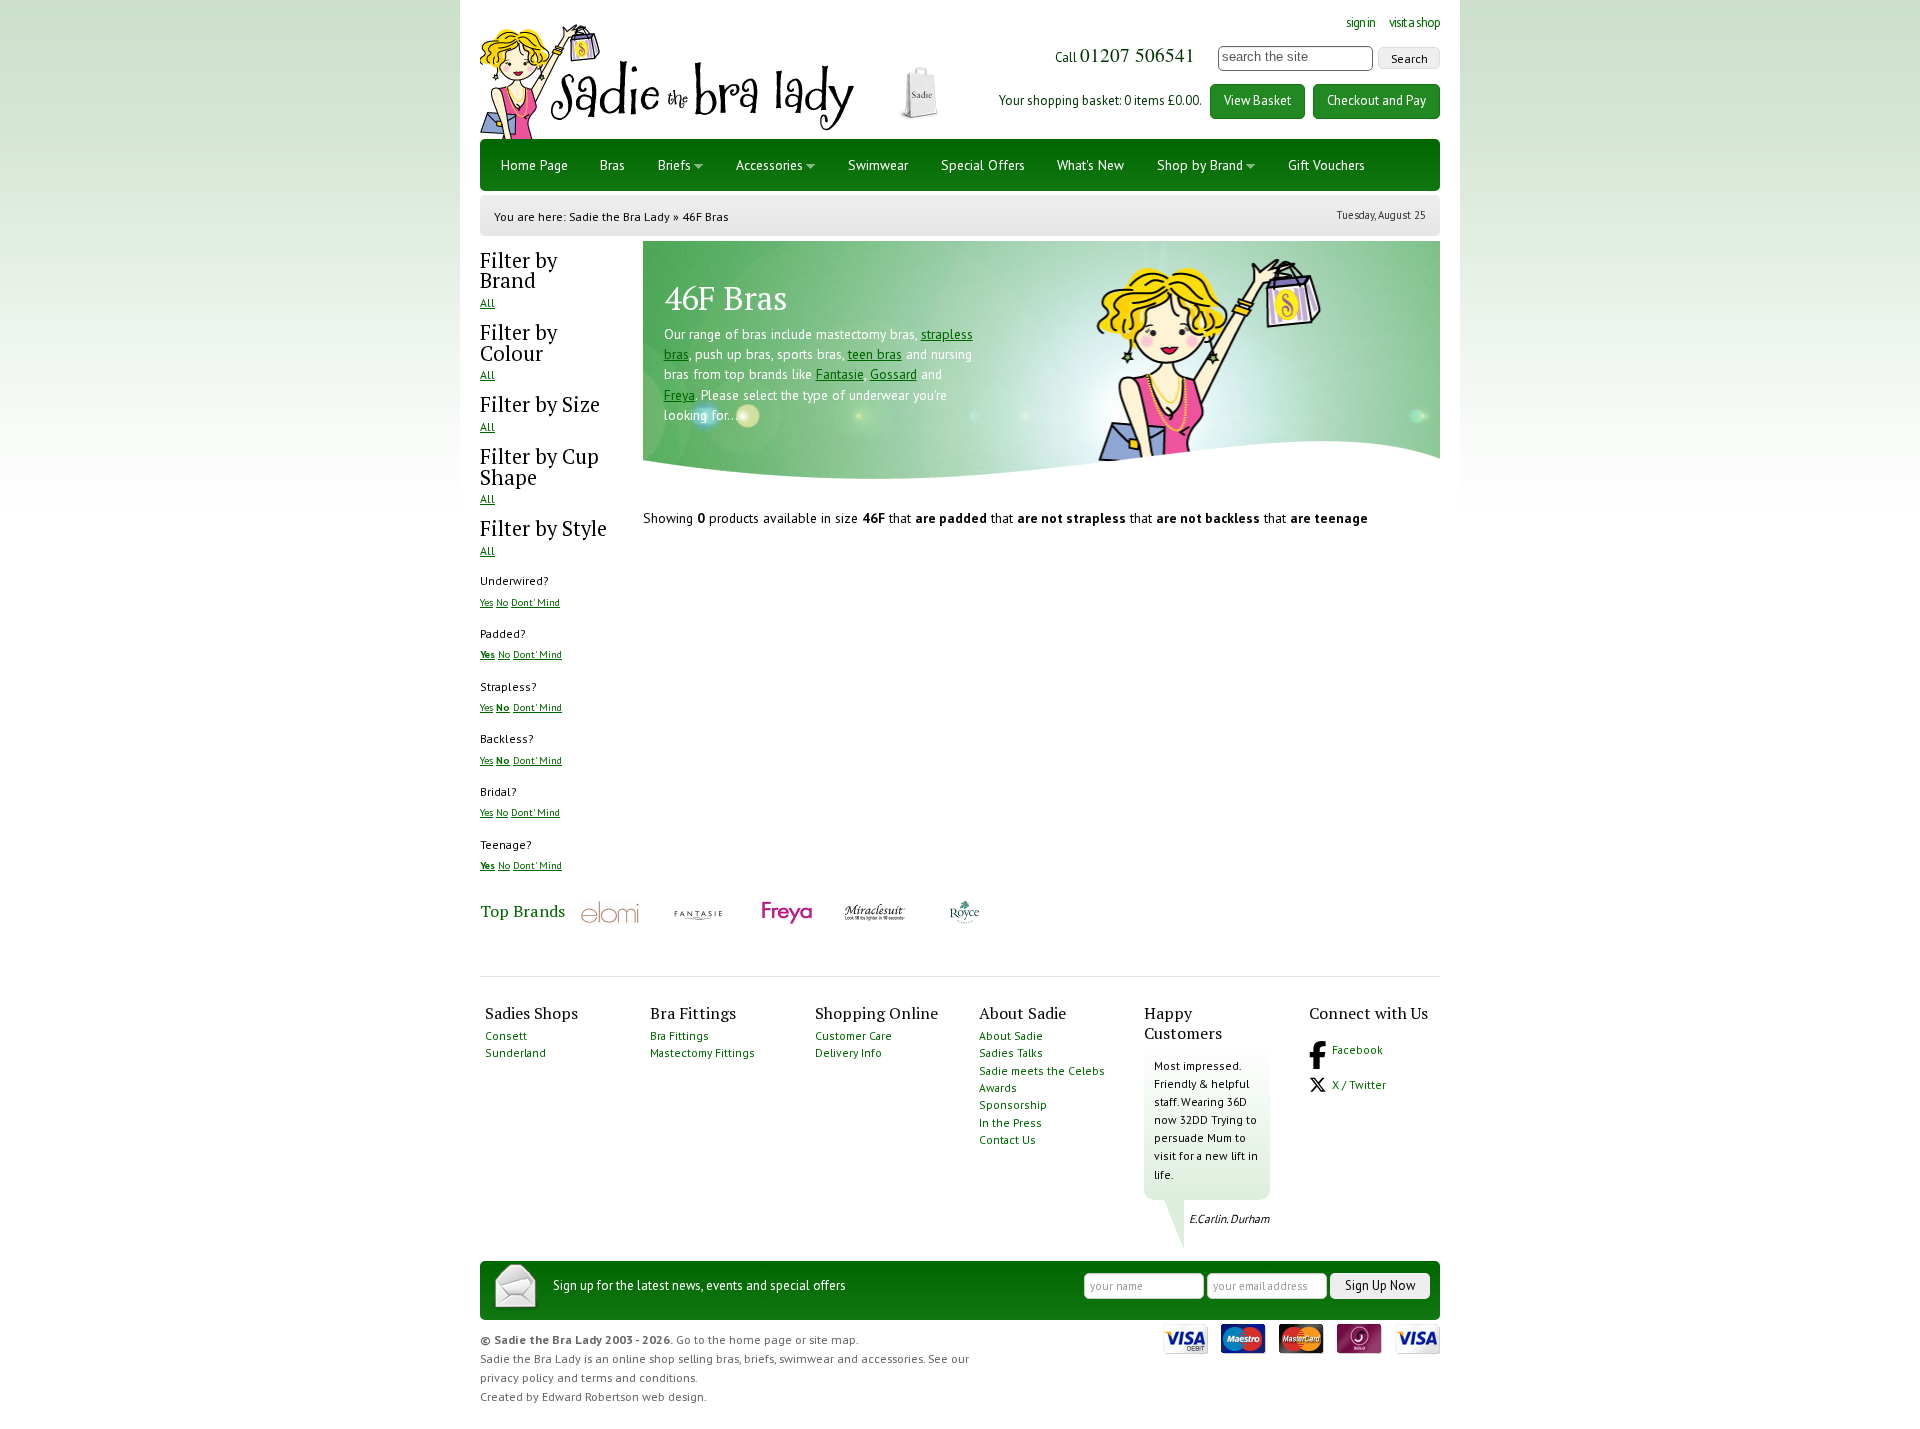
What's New (1090, 165)
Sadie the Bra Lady (619, 216)
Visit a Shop (1414, 22)
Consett (506, 1035)
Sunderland (515, 1052)
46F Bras (705, 216)
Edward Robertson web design (623, 1396)
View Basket (1257, 100)
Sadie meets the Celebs (1042, 1070)
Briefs (674, 165)
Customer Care (853, 1035)
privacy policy (517, 1377)
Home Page (534, 165)
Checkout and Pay (1376, 100)
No (502, 602)
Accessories (769, 165)
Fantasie (840, 374)
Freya (679, 395)
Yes (486, 602)
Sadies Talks (1011, 1052)
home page (760, 1339)
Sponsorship (1013, 1104)
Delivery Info (848, 1052)
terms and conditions (638, 1377)
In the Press (1010, 1122)
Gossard (893, 374)
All (487, 302)
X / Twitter (1359, 1084)
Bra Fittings (679, 1035)
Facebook (1357, 1049)
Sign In (1360, 22)
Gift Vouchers (1326, 165)
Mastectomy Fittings (702, 1052)
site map (832, 1339)
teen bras (875, 354)
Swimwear (878, 165)
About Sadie (1011, 1035)
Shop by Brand (1200, 165)
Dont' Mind (535, 602)
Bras (612, 165)
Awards (998, 1087)
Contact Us (1007, 1139)
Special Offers (983, 165)
